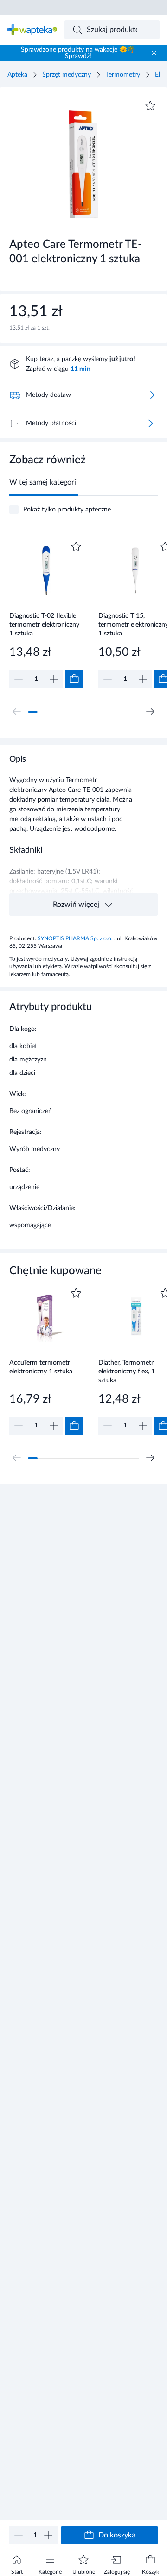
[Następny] (150, 712)
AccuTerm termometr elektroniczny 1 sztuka (41, 1367)
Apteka (17, 75)
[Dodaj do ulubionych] (150, 106)
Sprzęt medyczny (67, 75)
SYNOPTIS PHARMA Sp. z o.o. (76, 938)
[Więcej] (150, 423)
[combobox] (112, 30)
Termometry (123, 75)
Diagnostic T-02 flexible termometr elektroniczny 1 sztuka (44, 625)
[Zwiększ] (48, 2535)
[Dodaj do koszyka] (74, 679)
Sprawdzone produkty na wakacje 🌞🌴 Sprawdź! (78, 53)
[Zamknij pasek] (154, 53)
